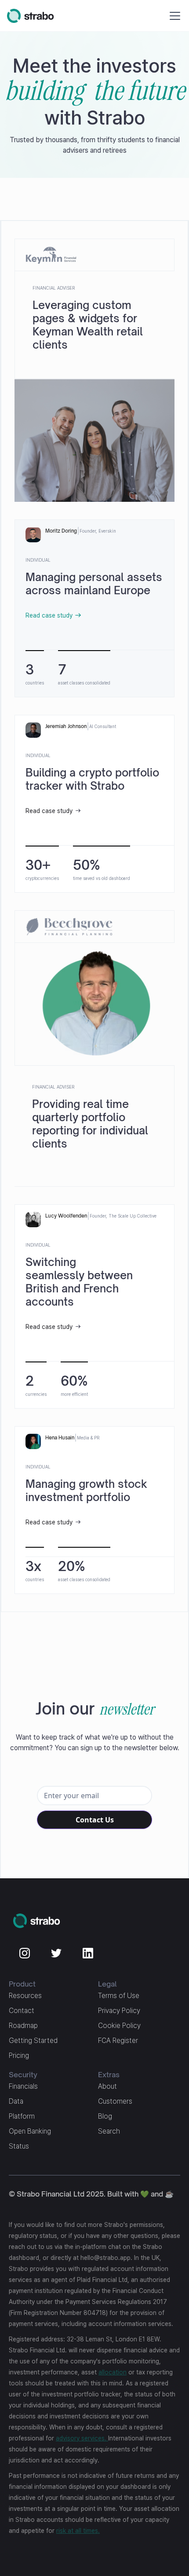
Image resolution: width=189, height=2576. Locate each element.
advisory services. (82, 2438)
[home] (31, 16)
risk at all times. (78, 2531)
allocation (113, 2372)
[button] (173, 16)
